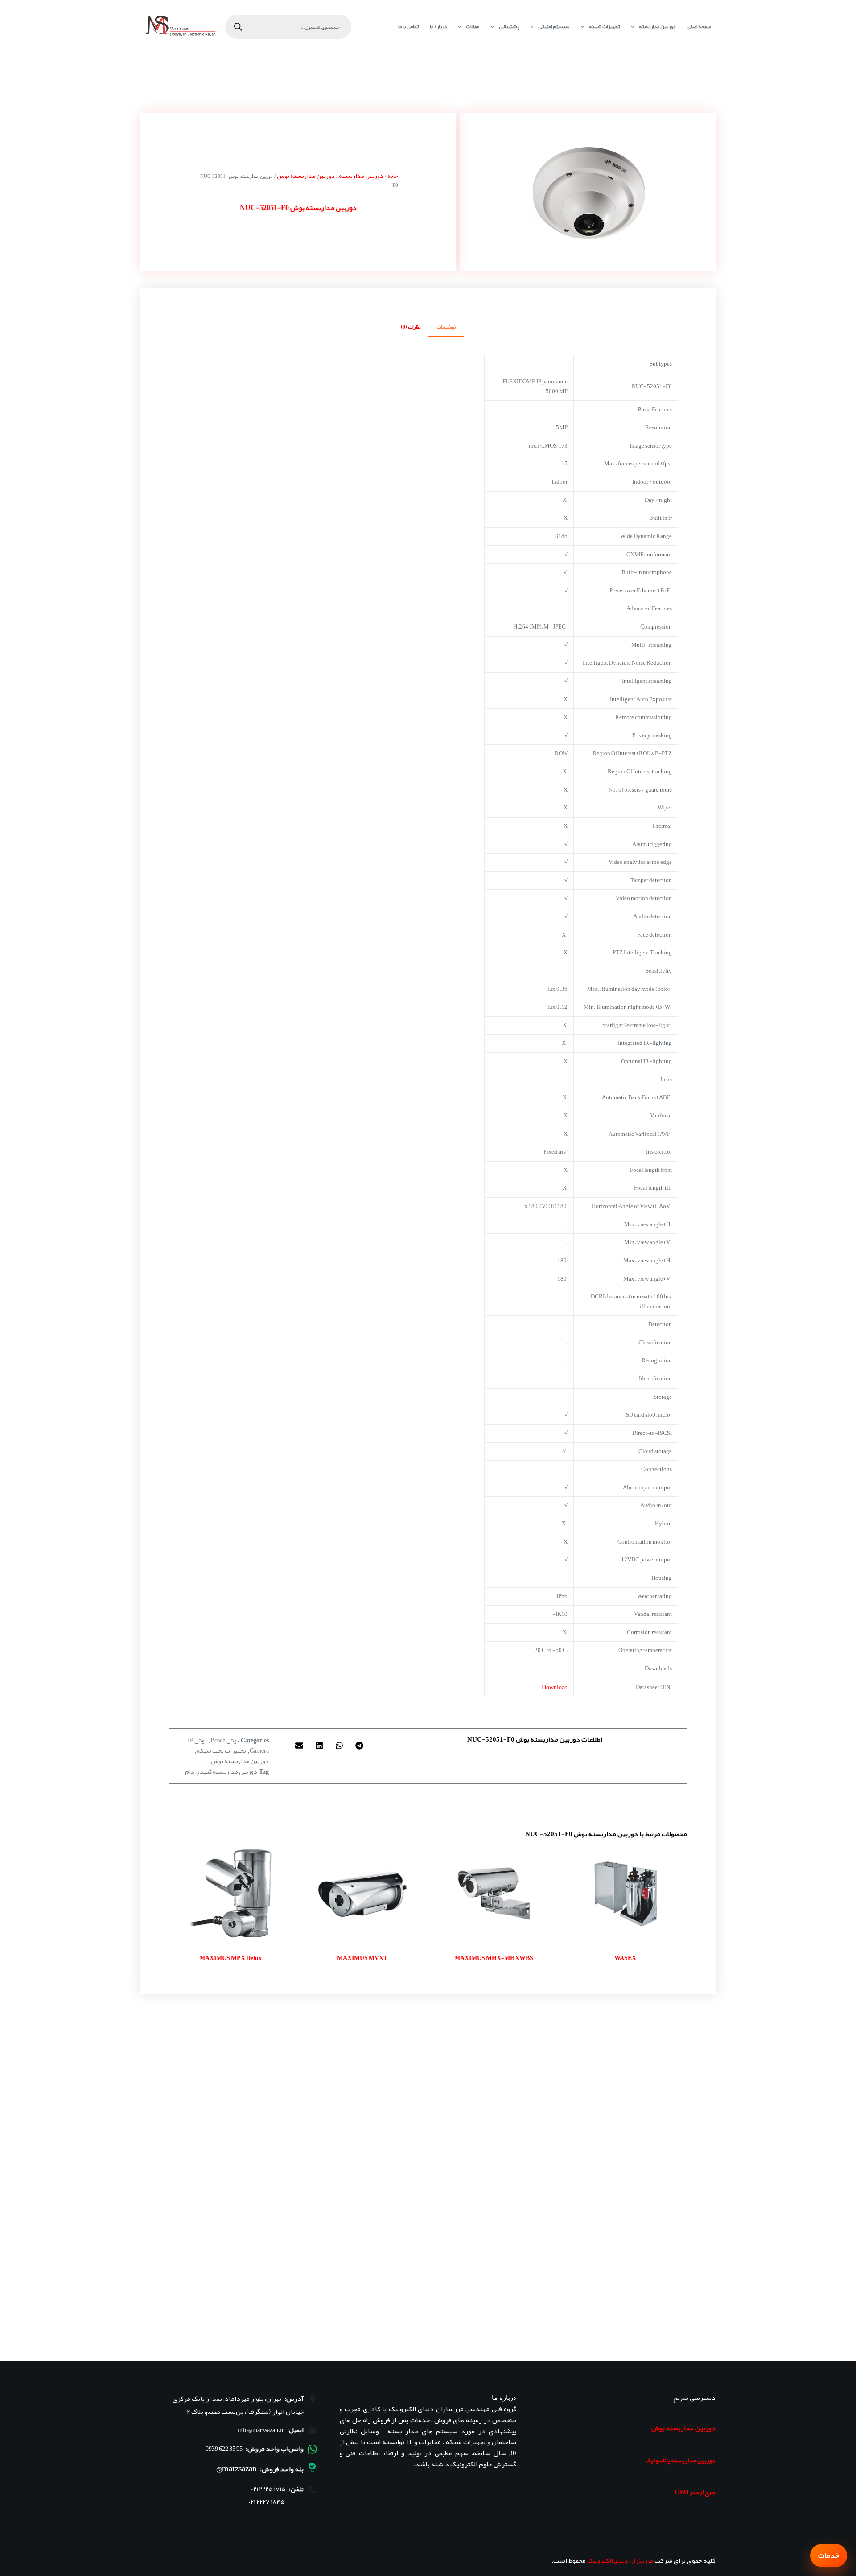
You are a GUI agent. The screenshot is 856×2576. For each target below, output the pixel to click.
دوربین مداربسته (657, 26)
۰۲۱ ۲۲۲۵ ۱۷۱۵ (268, 2489)
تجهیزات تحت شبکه (221, 1750)
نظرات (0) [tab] (411, 327)
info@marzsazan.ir (261, 2430)
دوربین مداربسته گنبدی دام (221, 1771)
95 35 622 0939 (224, 2449)
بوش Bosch (225, 1740)
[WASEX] (625, 1894)
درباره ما (438, 26)
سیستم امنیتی (554, 26)
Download (555, 1687)
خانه (393, 176)
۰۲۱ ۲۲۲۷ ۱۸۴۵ (267, 2502)
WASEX (625, 1958)
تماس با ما (408, 26)
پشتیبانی (509, 26)
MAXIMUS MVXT (362, 1958)
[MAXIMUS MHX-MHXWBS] (494, 1894)
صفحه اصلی (699, 26)
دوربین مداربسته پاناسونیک (680, 2460)
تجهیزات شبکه (604, 26)
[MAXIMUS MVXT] (362, 1894)
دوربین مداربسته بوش (306, 176)
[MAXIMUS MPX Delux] (231, 1894)
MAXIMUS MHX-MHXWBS (494, 1958)
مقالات (473, 26)
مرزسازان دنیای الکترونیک (620, 2560)
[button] (360, 1745)
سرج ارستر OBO (695, 2492)
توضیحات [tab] (446, 327)
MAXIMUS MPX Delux (230, 1958)
